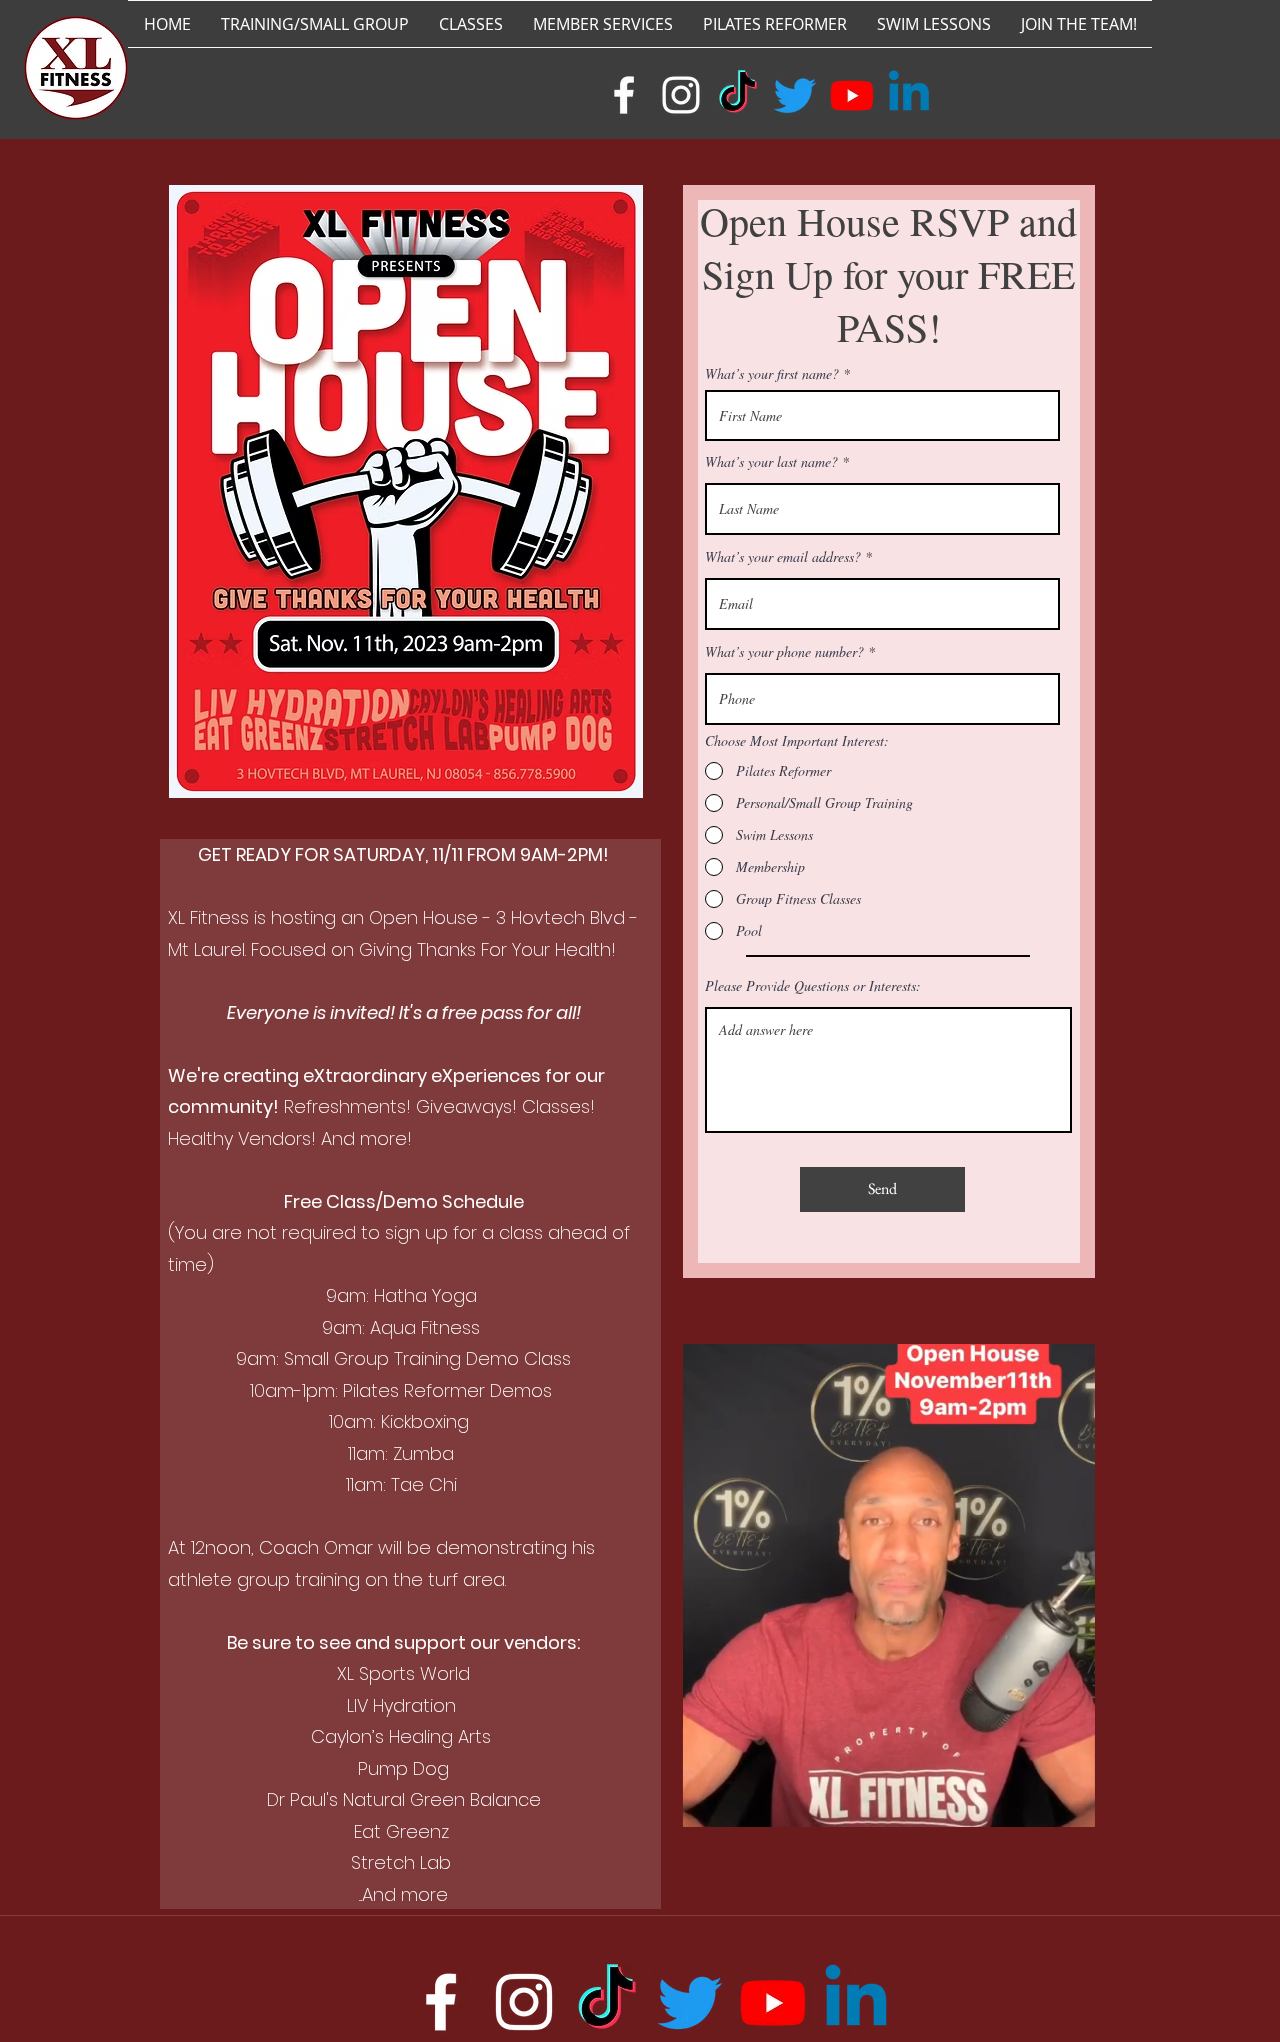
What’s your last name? (771, 462)
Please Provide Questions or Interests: (813, 986)
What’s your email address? (783, 557)
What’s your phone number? (784, 652)
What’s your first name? (772, 374)
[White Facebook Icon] (624, 95)
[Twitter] (795, 95)
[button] (1069, 1805)
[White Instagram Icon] (681, 95)
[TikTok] (738, 95)
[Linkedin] (909, 95)
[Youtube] (852, 95)
